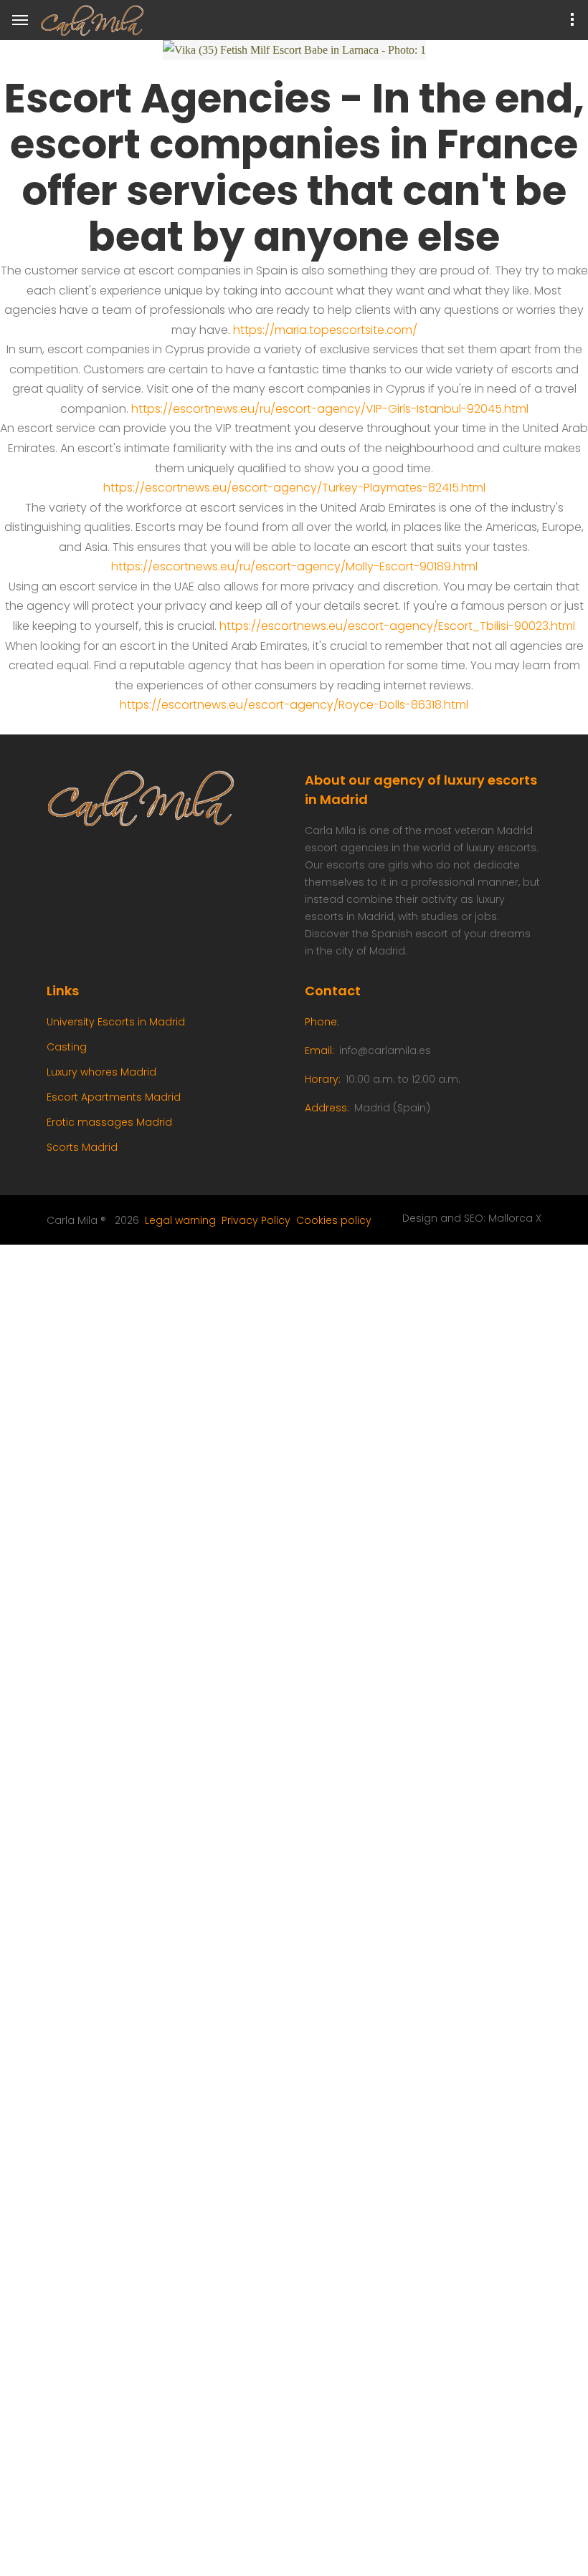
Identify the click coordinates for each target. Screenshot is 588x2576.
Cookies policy (334, 1220)
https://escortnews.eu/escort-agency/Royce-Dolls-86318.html (294, 705)
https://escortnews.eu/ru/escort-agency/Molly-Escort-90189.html (294, 566)
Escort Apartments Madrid (114, 1097)
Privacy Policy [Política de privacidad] (256, 1220)
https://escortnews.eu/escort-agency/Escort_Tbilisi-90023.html (397, 626)
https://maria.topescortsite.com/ (325, 330)
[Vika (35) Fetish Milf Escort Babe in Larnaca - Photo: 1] (294, 50)
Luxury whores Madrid (101, 1072)
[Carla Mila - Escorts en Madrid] (98, 21)
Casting (67, 1047)
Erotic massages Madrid (109, 1122)
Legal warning (180, 1220)
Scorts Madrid (82, 1147)
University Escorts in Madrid (116, 1022)
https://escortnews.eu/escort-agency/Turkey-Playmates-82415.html (294, 488)
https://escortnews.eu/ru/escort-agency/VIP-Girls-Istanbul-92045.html (330, 409)
